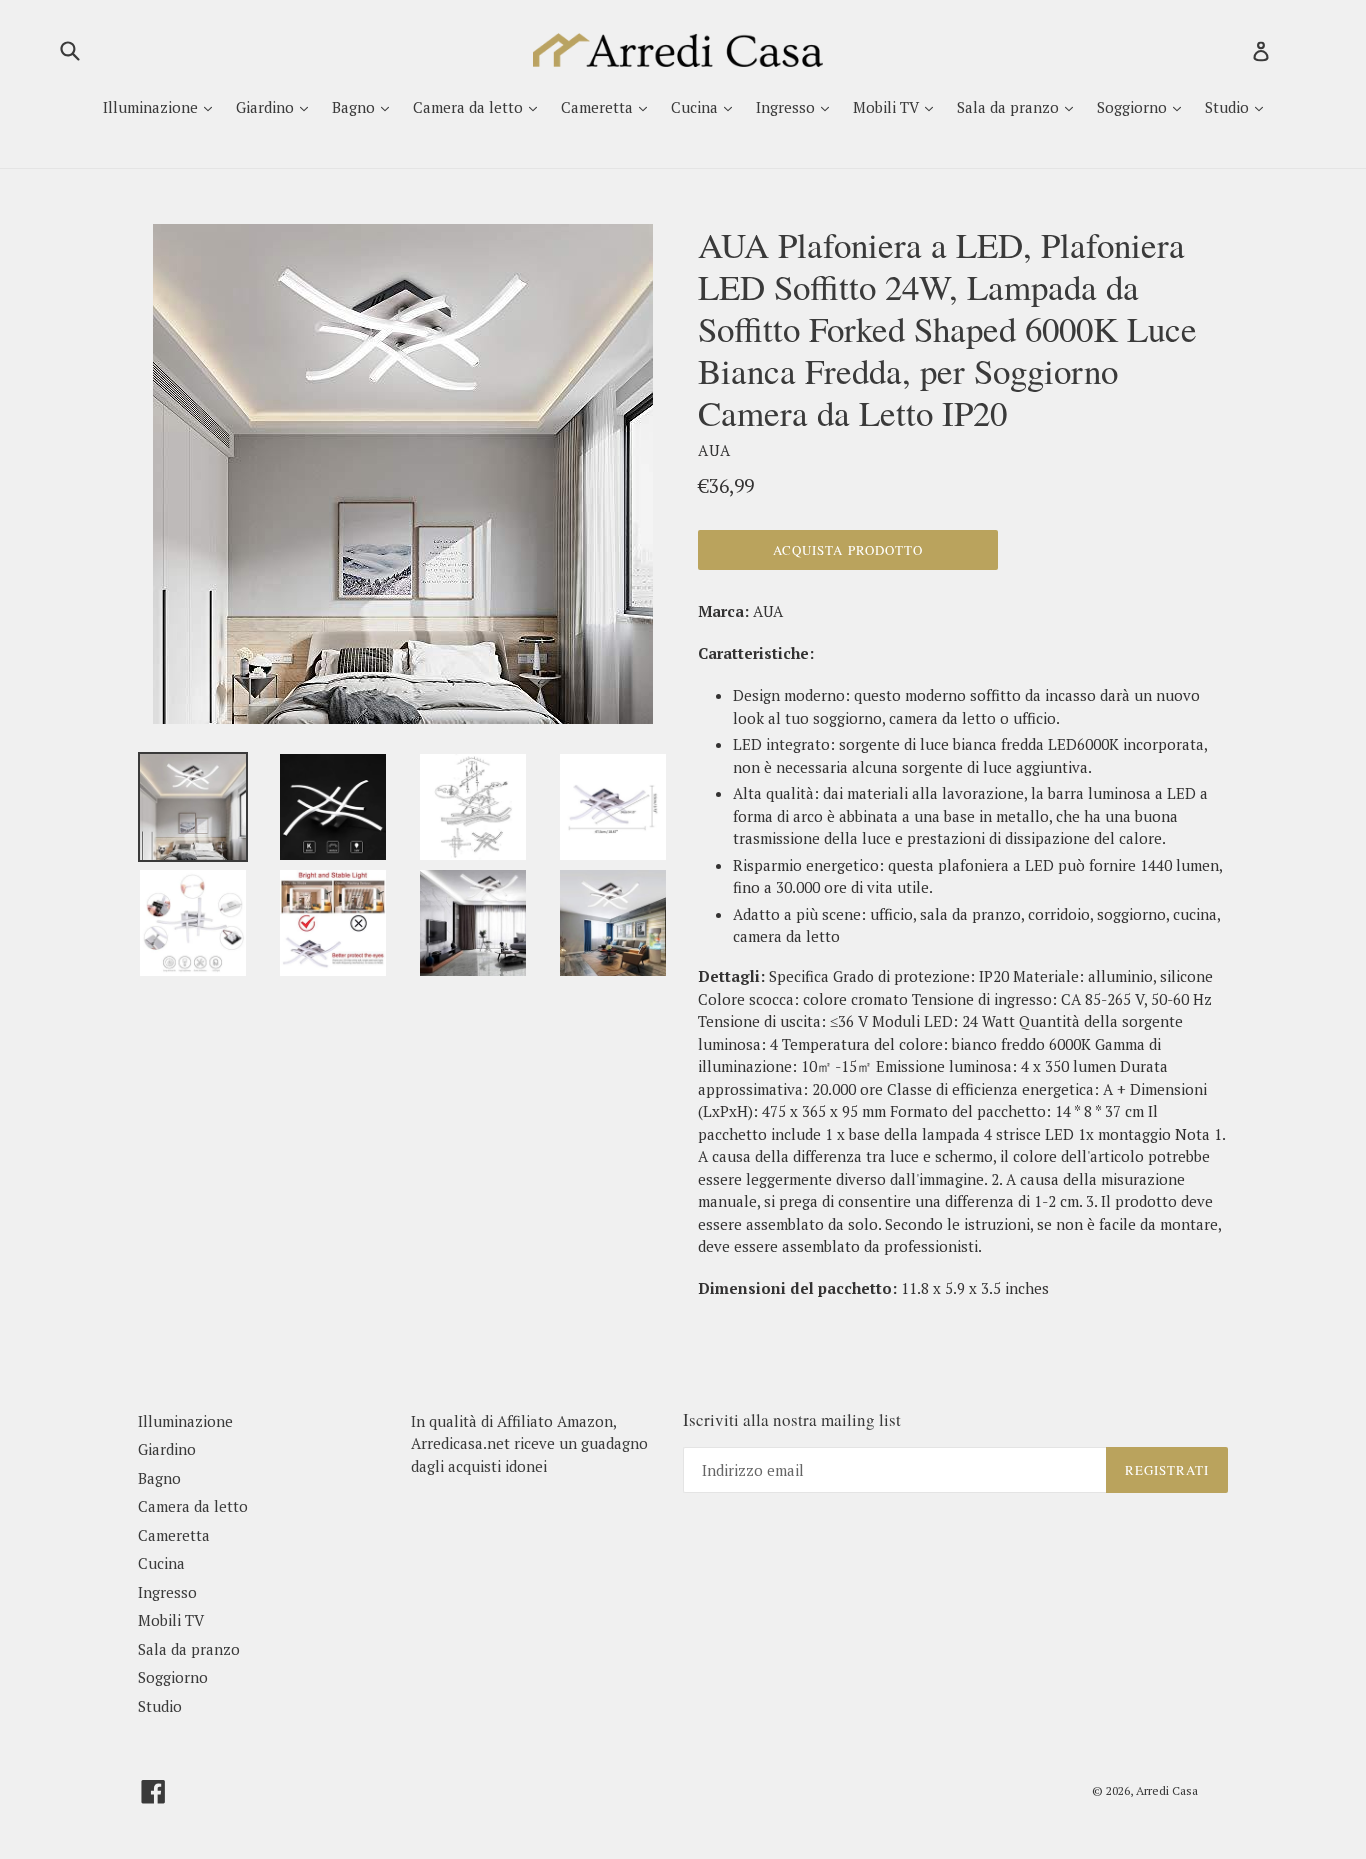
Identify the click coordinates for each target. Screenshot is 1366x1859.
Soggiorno (1134, 107)
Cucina (696, 107)
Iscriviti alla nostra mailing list (792, 1420)
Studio (1229, 107)
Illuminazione (152, 107)
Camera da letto (470, 107)
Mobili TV (888, 107)
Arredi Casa (1167, 1790)
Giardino (267, 107)
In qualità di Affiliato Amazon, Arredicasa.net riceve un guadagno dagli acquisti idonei (529, 1443)
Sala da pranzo (1010, 107)
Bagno (355, 107)
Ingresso (787, 107)
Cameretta (599, 107)
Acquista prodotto (848, 550)
